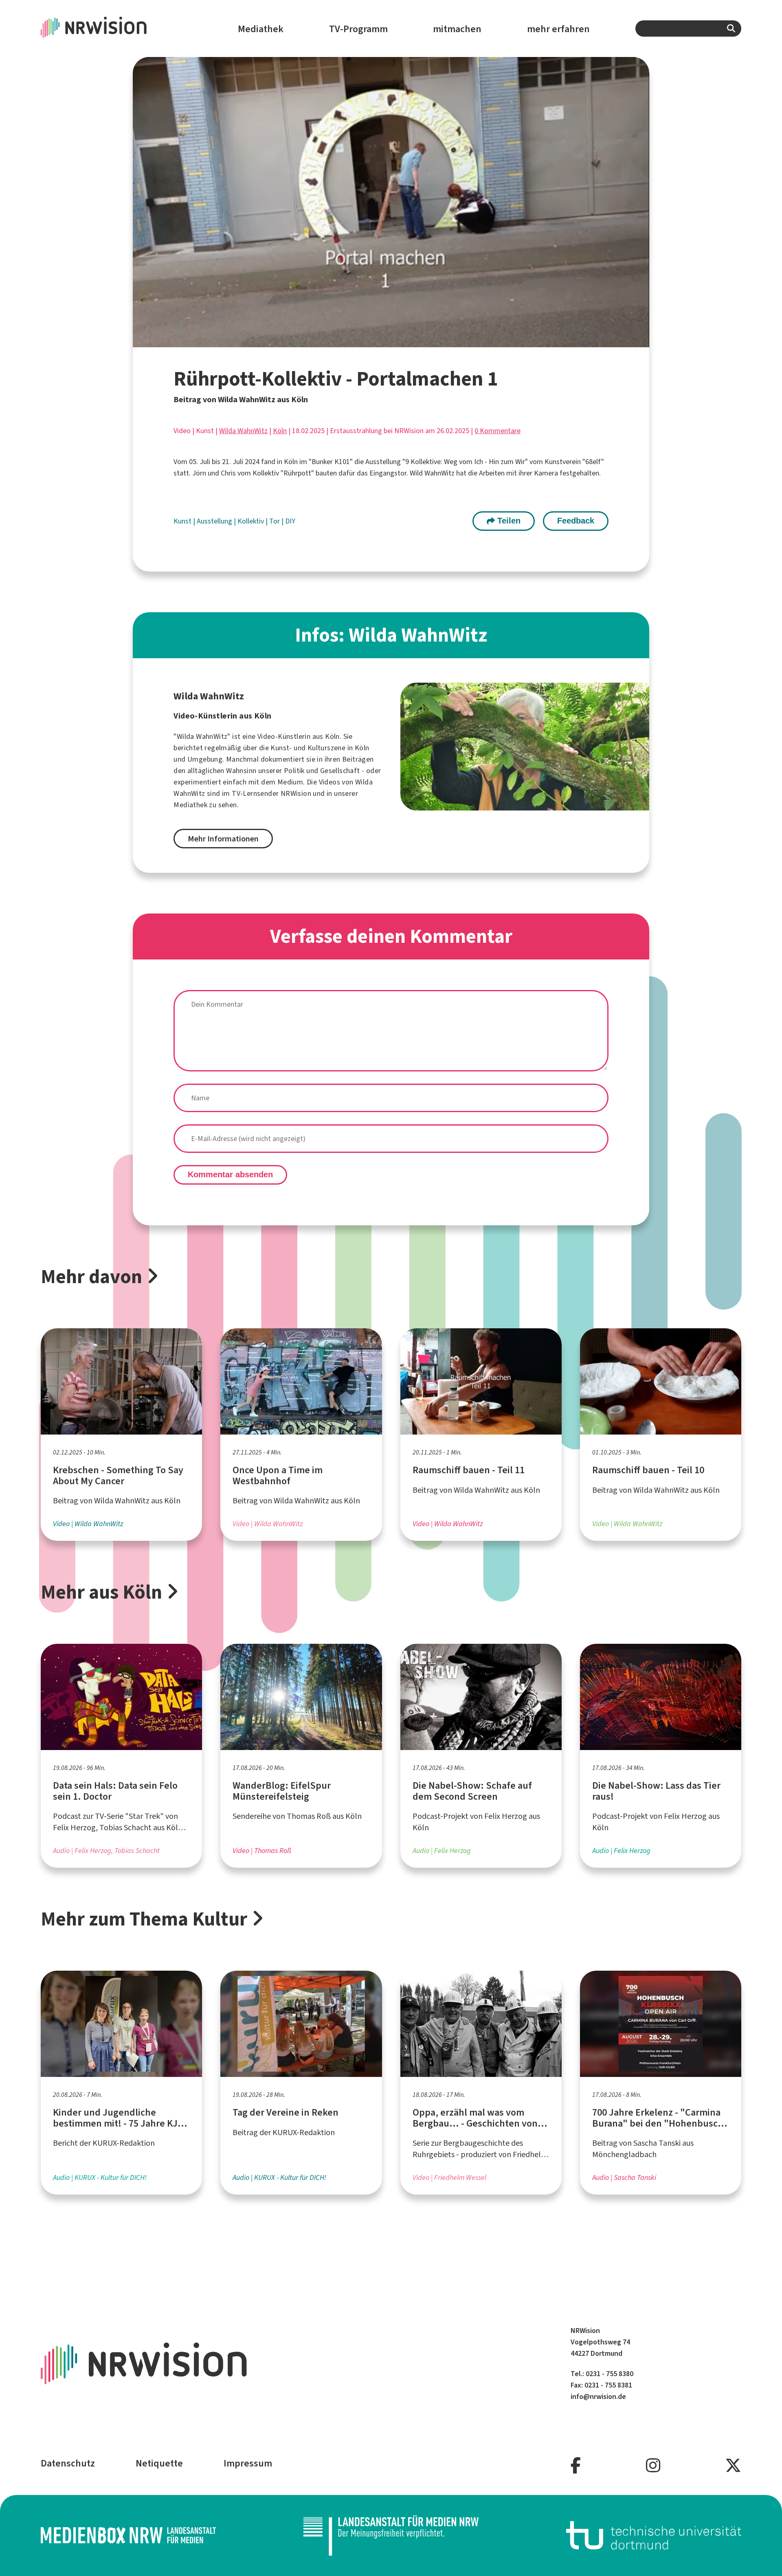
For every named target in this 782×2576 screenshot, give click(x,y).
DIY (290, 521)
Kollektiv (252, 521)
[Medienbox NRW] (128, 2535)
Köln (280, 431)
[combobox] (688, 28)
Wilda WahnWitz (243, 431)
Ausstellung (215, 521)
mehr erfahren (558, 29)
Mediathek (261, 29)
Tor (275, 521)
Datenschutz (68, 2463)
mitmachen (457, 29)
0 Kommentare (498, 431)
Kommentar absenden (230, 1174)
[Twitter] (733, 2466)
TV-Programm (358, 29)
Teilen (508, 521)
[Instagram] (653, 2466)
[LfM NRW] (391, 2535)
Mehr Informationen (223, 839)
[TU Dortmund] (654, 2535)
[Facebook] (576, 2466)
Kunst (183, 521)
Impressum (248, 2463)
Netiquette (159, 2463)
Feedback (576, 521)
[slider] (374, 341)
